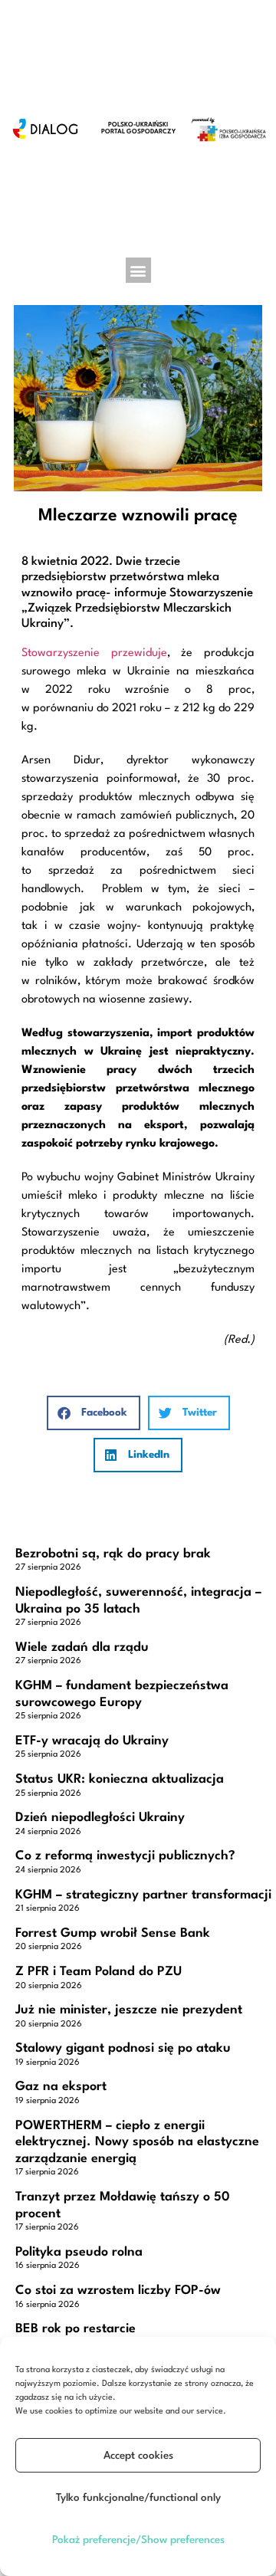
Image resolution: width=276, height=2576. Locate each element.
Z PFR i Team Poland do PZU (99, 1972)
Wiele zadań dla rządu (82, 1647)
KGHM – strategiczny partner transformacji (143, 1895)
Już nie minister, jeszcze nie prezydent (129, 2010)
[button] (138, 270)
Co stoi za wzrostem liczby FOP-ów (118, 2291)
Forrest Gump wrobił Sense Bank (113, 1933)
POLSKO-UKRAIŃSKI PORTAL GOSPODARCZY (138, 128)
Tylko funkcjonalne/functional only (138, 2498)
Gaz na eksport (61, 2087)
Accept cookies (138, 2456)
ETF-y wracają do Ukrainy (92, 1741)
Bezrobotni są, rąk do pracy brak (113, 1554)
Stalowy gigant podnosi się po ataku (123, 2048)
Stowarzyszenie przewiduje (94, 653)
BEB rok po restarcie (76, 2329)
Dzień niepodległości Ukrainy (100, 1818)
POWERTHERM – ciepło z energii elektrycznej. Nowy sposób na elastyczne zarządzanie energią (137, 2142)
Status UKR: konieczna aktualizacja (120, 1779)
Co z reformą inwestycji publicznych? (125, 1856)
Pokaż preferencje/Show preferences (138, 2540)
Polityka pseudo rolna (79, 2252)
